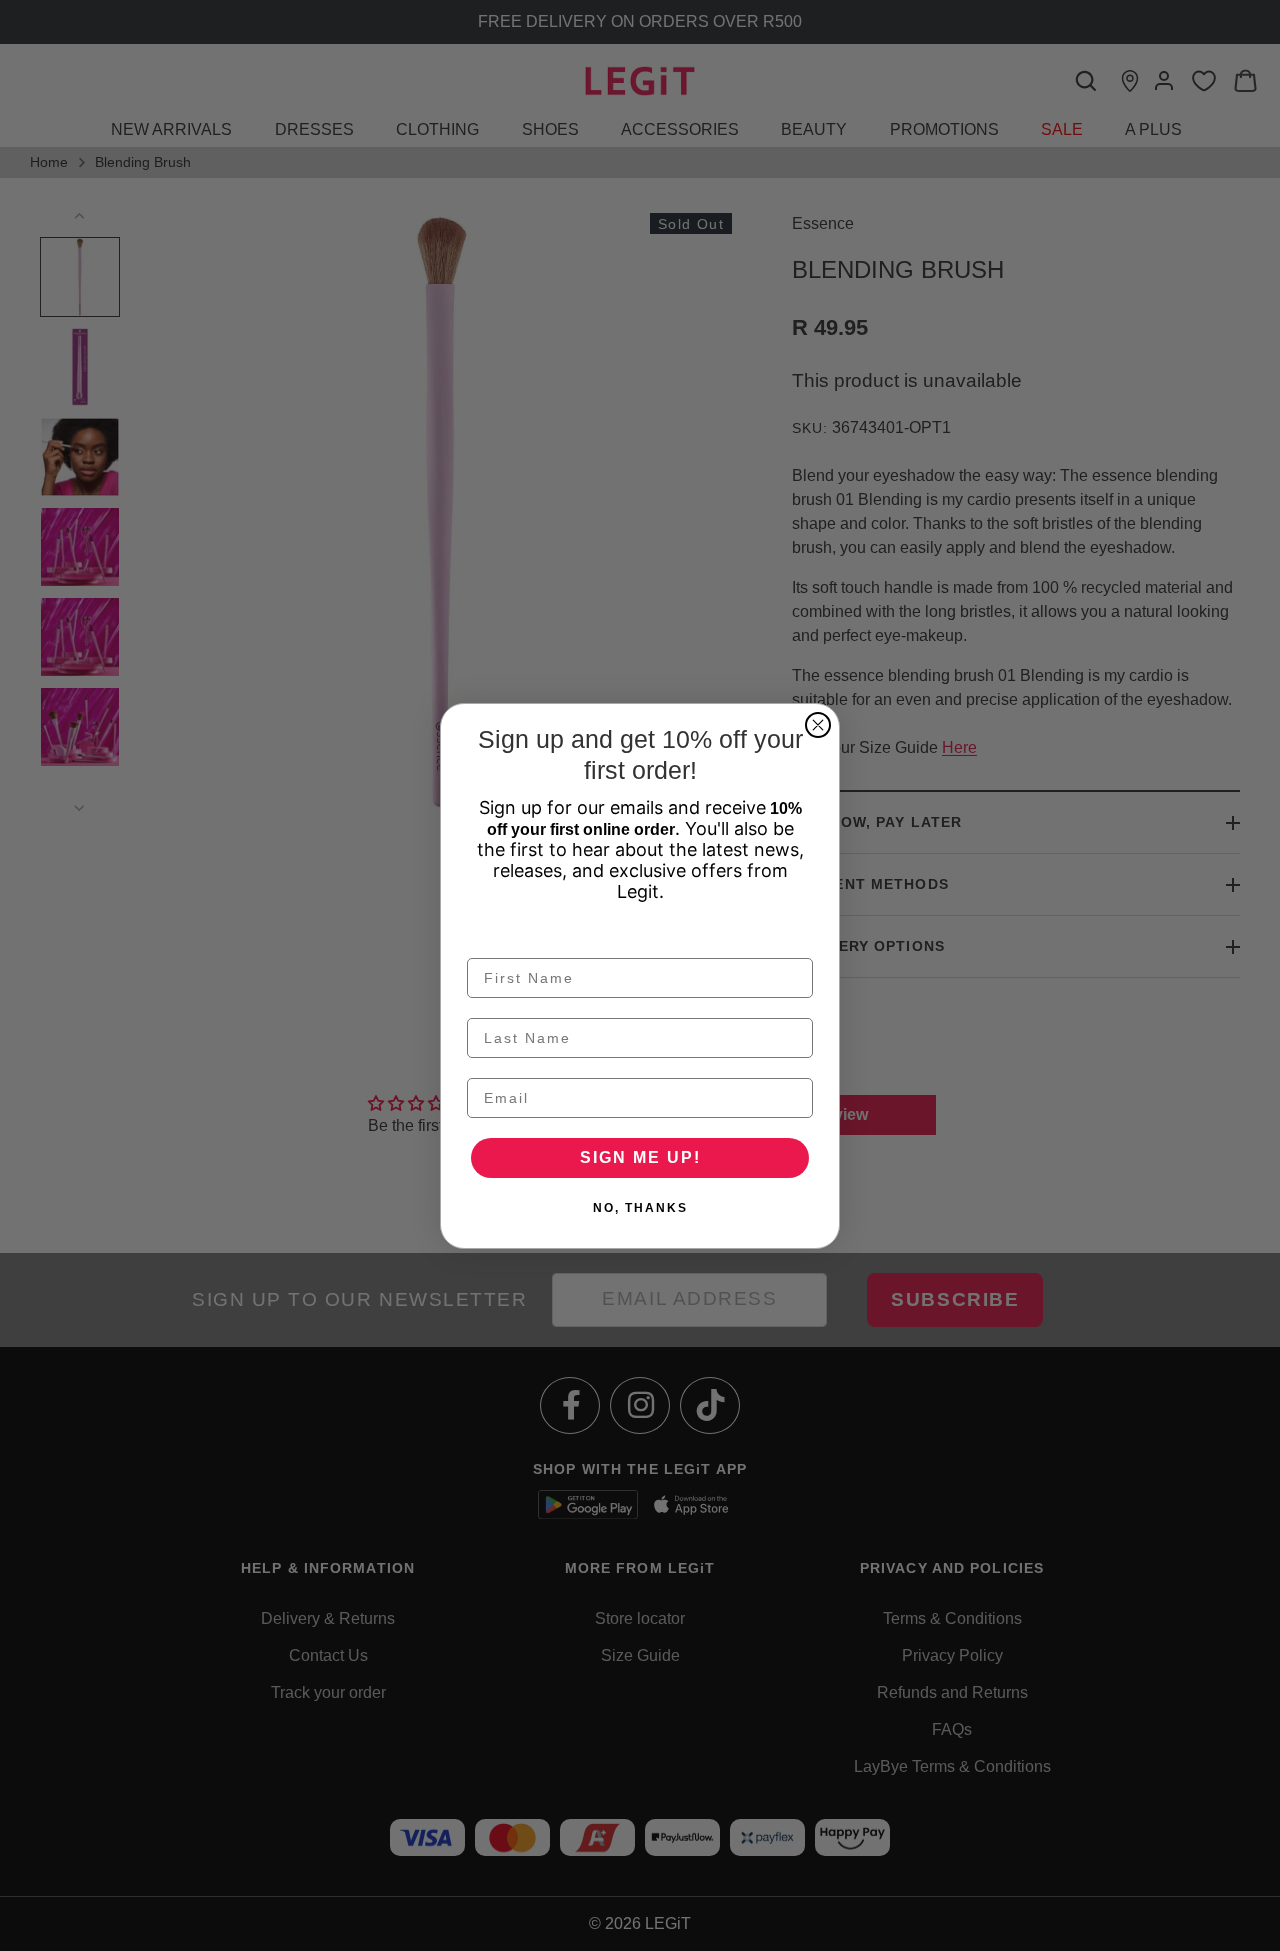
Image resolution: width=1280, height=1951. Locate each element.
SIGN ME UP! (640, 1157)
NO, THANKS (640, 1208)
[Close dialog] (818, 725)
